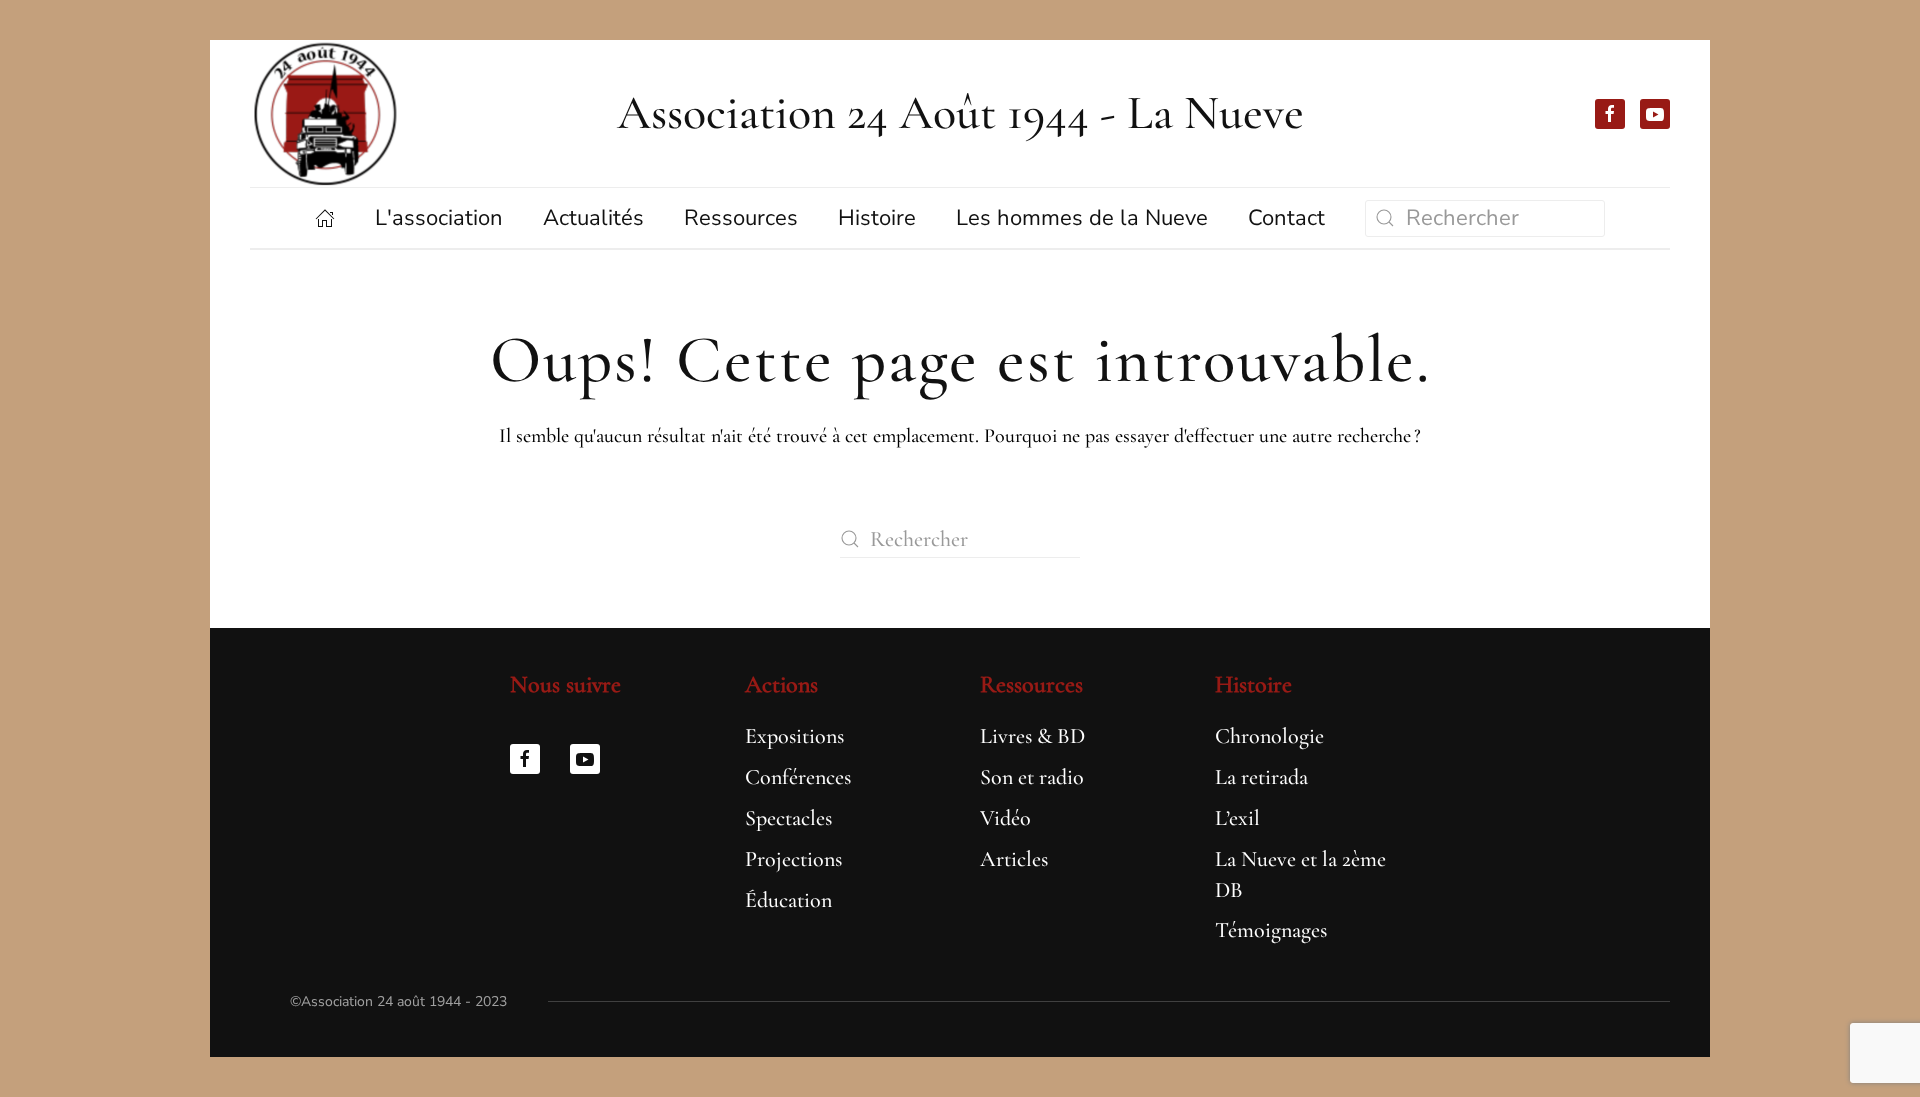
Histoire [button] (877, 218)
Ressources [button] (741, 218)
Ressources (1031, 684)
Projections (793, 859)
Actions (781, 684)
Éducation (788, 900)
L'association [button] (439, 218)
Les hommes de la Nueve (1082, 218)
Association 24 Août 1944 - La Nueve (960, 113)
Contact (1286, 218)
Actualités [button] (593, 218)
